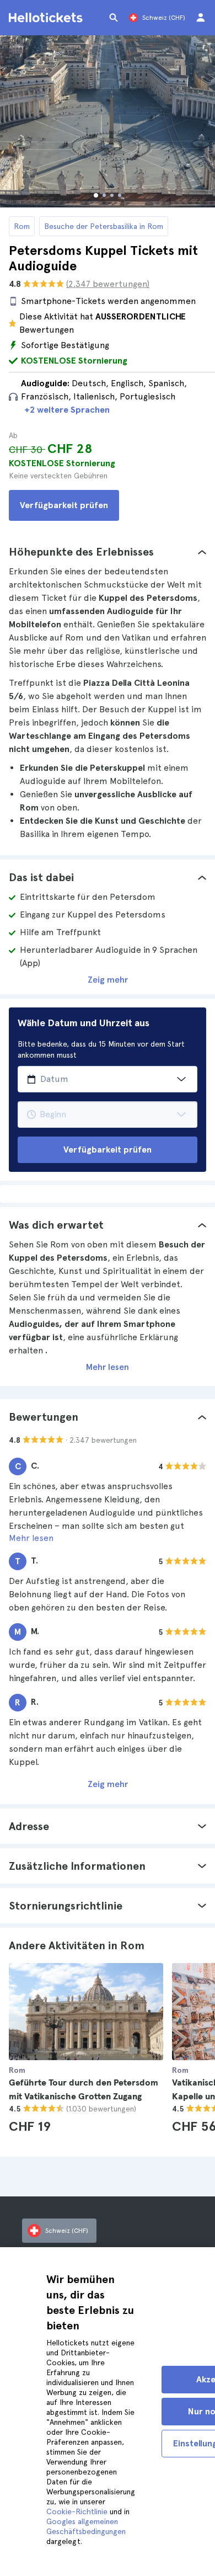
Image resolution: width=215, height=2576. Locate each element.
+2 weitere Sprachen (67, 410)
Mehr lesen (108, 1367)
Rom (22, 226)
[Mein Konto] (201, 18)
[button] (108, 552)
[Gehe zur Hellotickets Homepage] (47, 18)
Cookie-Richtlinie (77, 2511)
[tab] (108, 552)
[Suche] (114, 18)
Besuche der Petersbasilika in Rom (104, 226)
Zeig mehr (108, 980)
